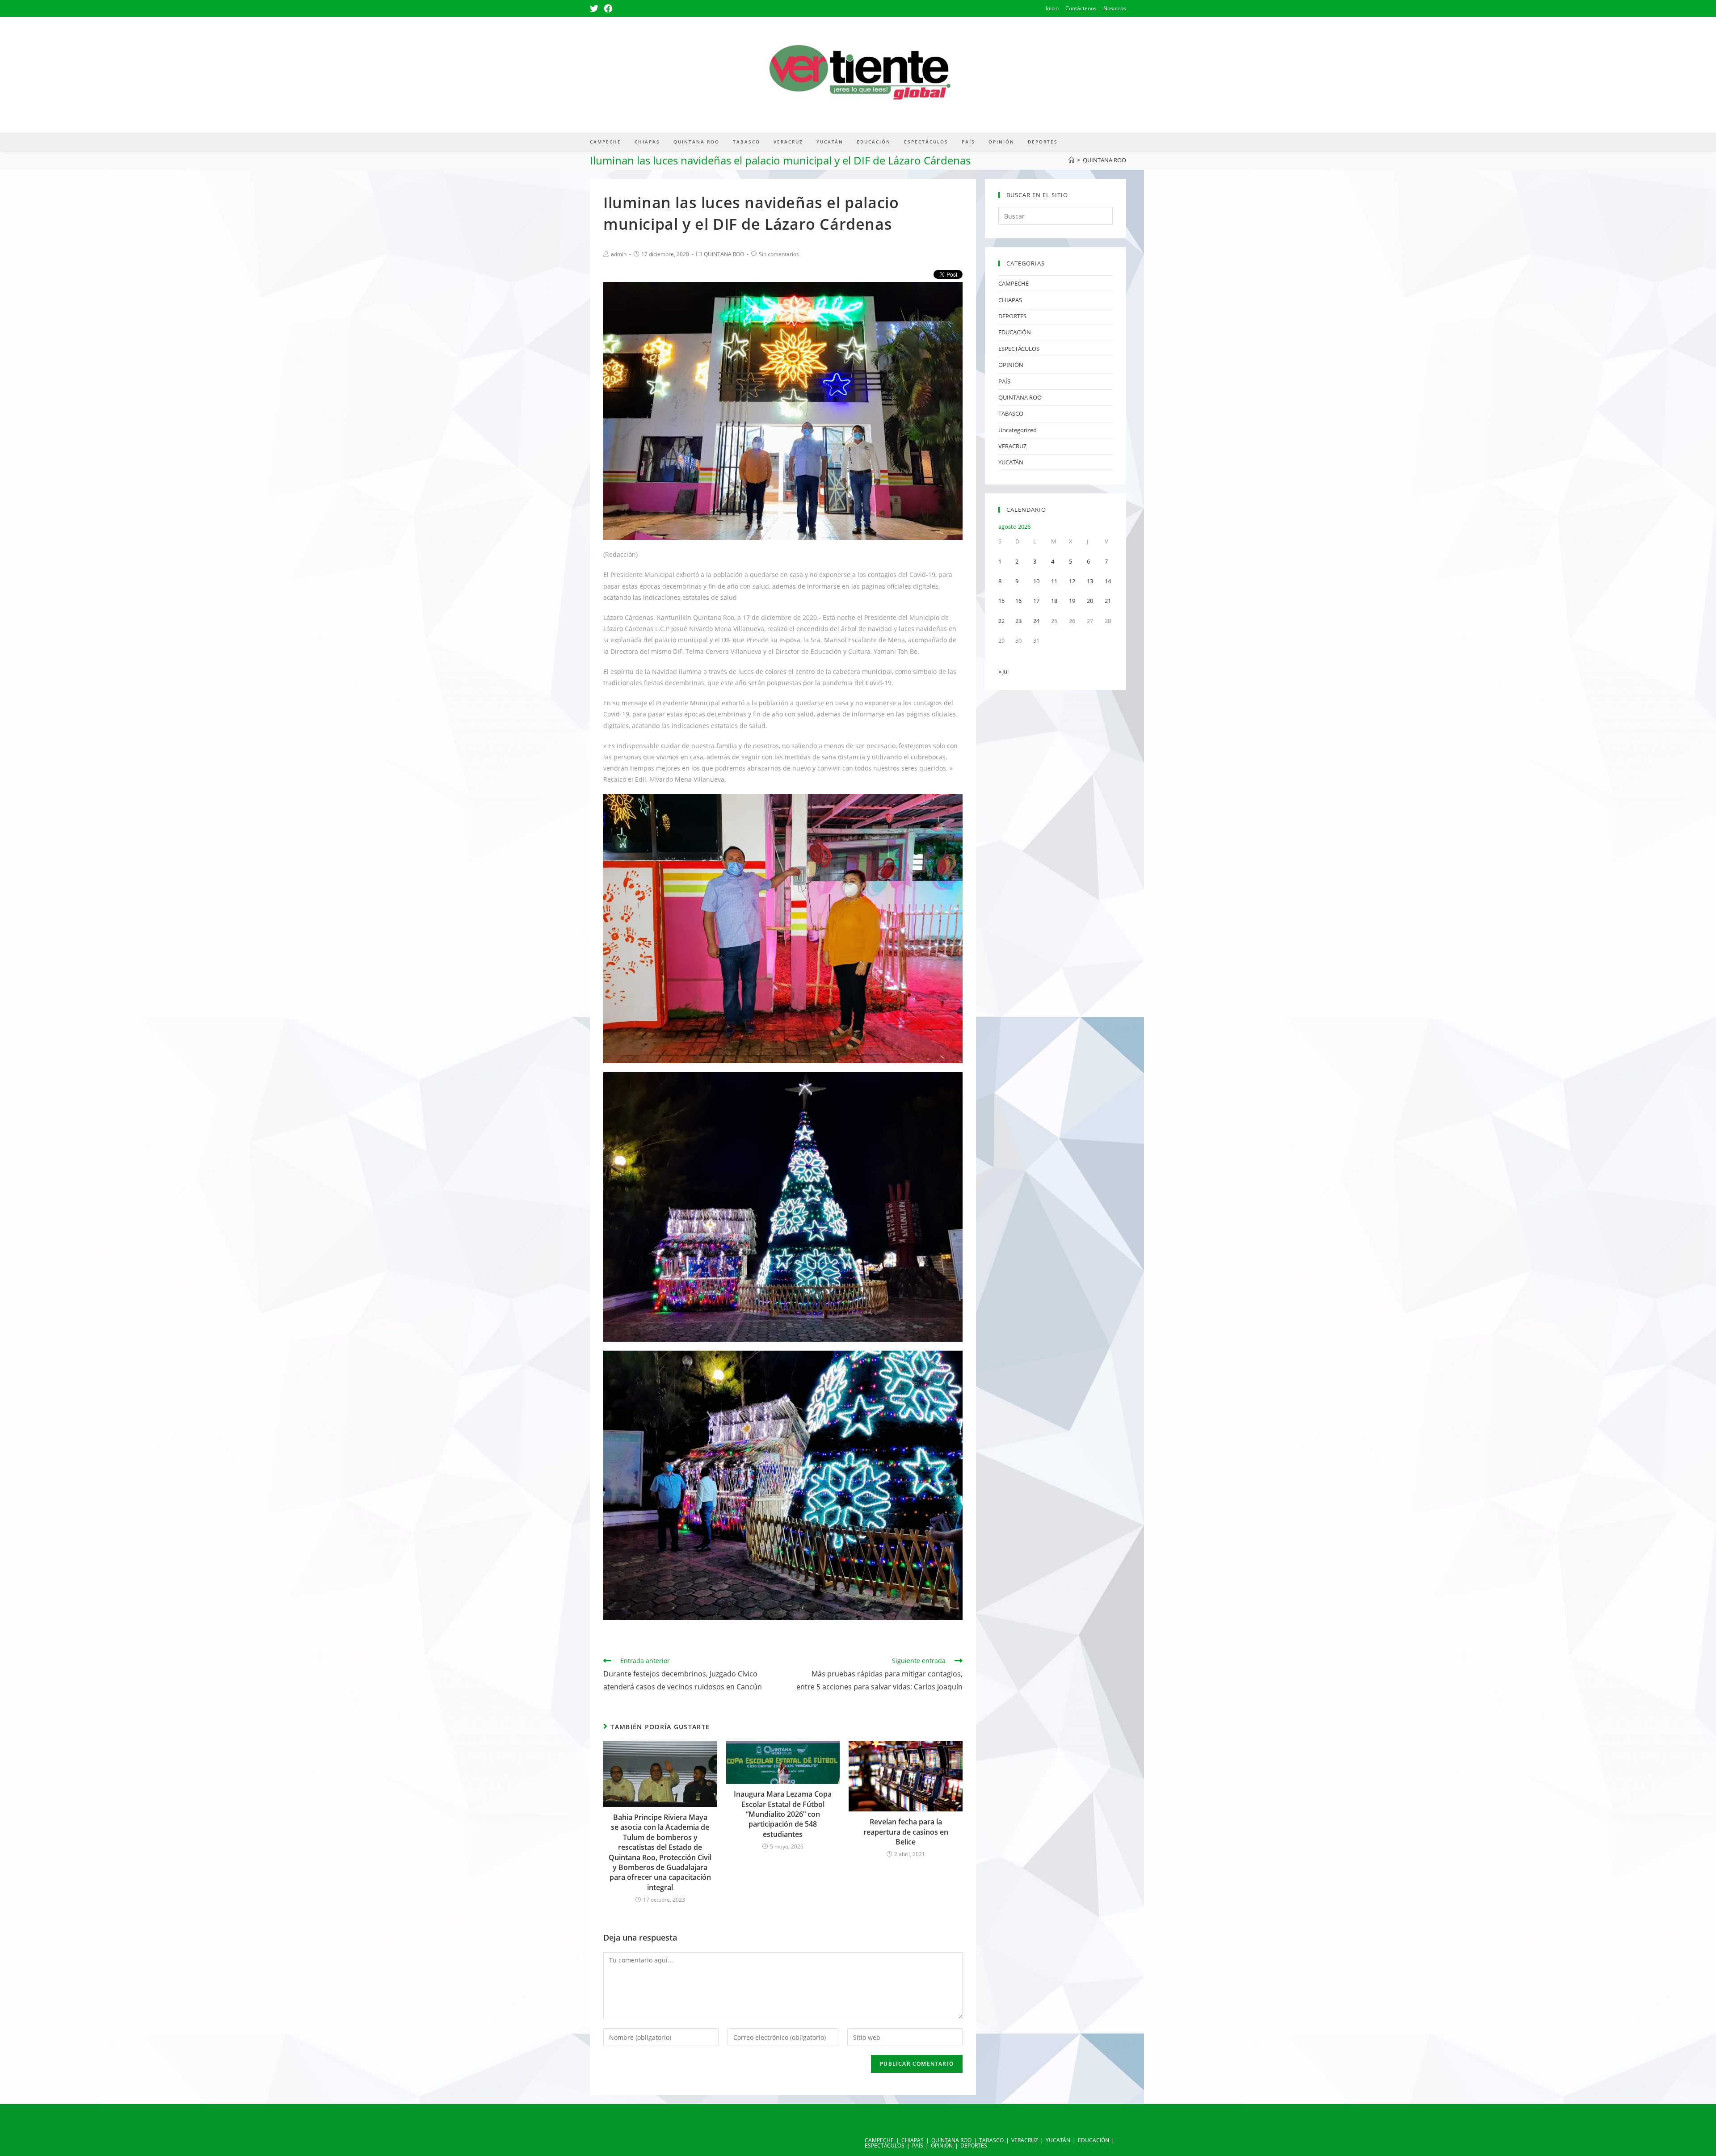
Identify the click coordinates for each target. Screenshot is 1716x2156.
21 (1108, 601)
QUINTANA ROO (724, 254)
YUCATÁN (1011, 462)
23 (1018, 621)
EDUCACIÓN (1015, 332)
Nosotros (1115, 8)
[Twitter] (595, 8)
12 (1072, 581)
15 (1001, 601)
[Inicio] (1071, 160)
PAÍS (1004, 381)
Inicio (1052, 8)
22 (1001, 621)
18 (1054, 601)
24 (1036, 621)
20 (1090, 601)
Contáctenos (1081, 8)
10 (1036, 581)
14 (1108, 581)
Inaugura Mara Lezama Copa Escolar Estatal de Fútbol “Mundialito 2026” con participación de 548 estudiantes (783, 1814)
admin (619, 254)
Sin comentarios (779, 254)
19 (1072, 601)
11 (1054, 581)
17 (1036, 601)
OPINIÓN (1011, 365)
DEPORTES (1012, 316)
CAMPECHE (1014, 283)
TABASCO (1011, 413)
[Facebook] (608, 8)
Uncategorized (1018, 430)
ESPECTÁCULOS (1019, 349)
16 (1018, 601)
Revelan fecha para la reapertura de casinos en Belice (906, 1832)
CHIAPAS (1010, 300)
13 (1090, 581)
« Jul (1003, 671)
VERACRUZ (1012, 446)
